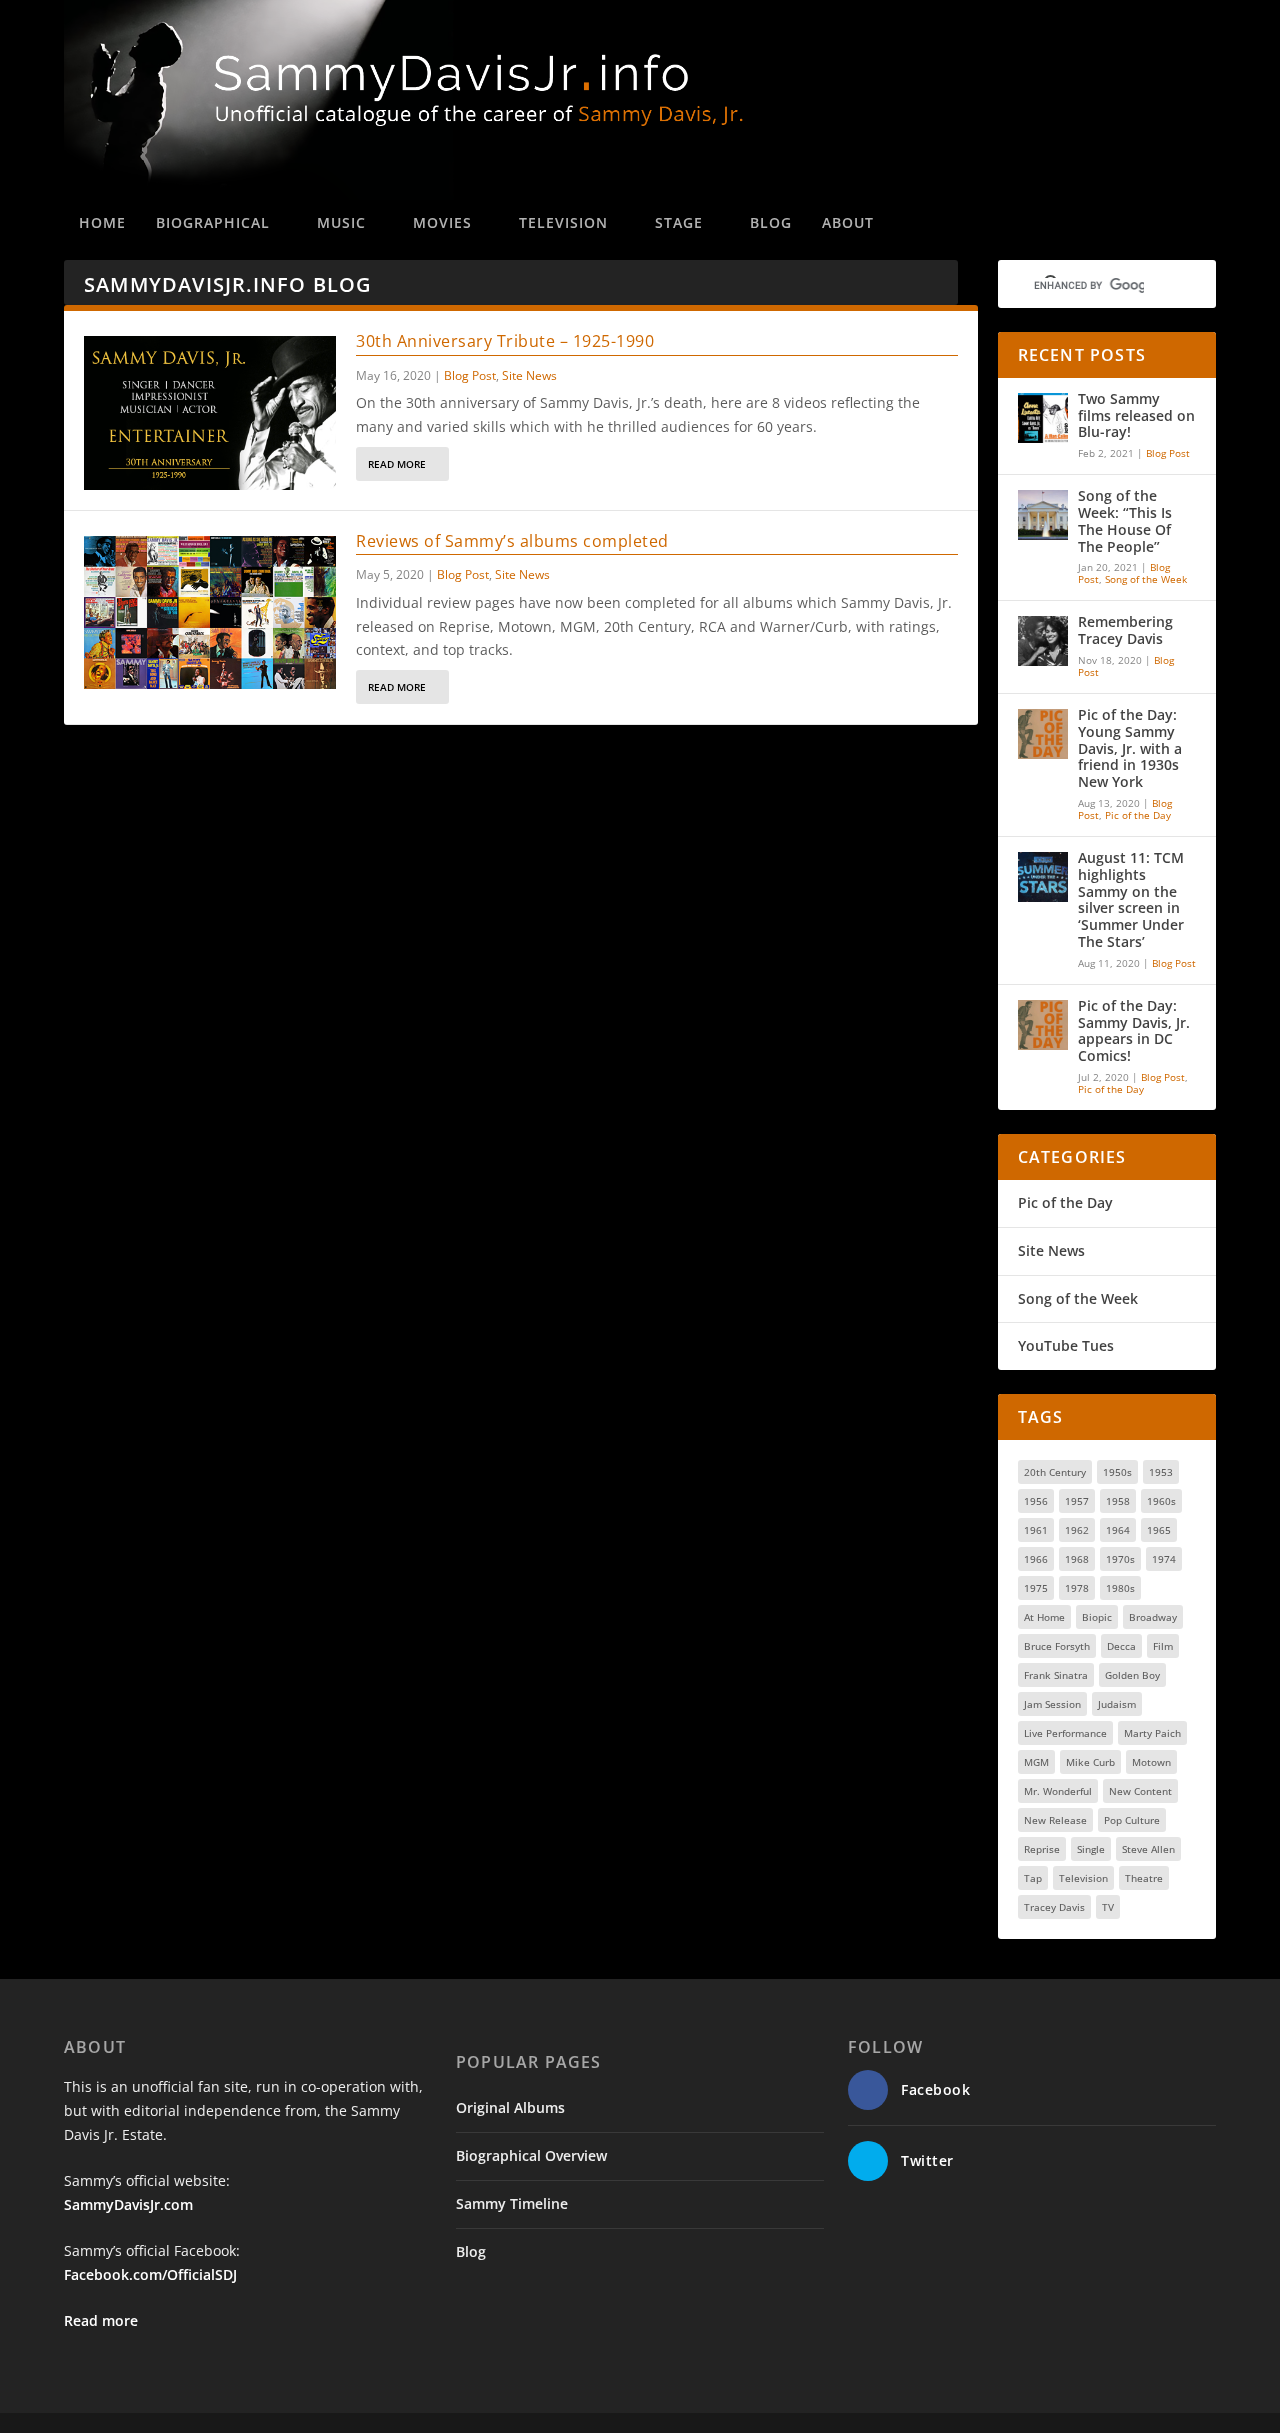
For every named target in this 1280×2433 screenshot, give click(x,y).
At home (1044, 1617)
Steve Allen (1148, 1849)
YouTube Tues (1066, 1345)
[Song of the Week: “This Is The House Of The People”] (1043, 515)
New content (1140, 1791)
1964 (1118, 1530)
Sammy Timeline (512, 2203)
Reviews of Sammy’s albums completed (512, 541)
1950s (1117, 1472)
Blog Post (470, 375)
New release (1055, 1820)
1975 (1036, 1588)
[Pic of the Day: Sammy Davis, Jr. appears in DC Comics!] (1043, 1025)
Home (102, 222)
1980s (1120, 1588)
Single (1091, 1849)
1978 (1077, 1588)
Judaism (1117, 1704)
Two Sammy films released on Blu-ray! (1136, 416)
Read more (101, 2320)
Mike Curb (1090, 1762)
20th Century (1055, 1472)
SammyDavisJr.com (128, 2204)
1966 (1036, 1559)
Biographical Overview (531, 2155)
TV (1108, 1907)
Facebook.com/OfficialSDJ (150, 2274)
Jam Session (1052, 1704)
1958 (1118, 1501)
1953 (1161, 1472)
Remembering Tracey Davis (1125, 631)
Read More (397, 464)
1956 (1036, 1501)
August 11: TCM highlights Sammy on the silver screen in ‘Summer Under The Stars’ (1131, 900)
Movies (442, 222)
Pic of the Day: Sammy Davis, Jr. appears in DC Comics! (1134, 1031)
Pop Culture (1132, 1820)
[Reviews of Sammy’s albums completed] (210, 613)
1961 (1036, 1530)
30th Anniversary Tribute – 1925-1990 (505, 341)
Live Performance (1065, 1733)
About (848, 222)
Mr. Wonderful (1058, 1791)
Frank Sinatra (1056, 1675)
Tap (1033, 1878)
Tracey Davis (1054, 1907)
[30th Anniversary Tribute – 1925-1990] (210, 413)
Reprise (1042, 1849)
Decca (1121, 1646)
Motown (1151, 1762)
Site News (529, 375)
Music (341, 222)
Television (563, 222)
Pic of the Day (1138, 815)
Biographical (213, 222)
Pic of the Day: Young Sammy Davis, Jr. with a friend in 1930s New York (1130, 749)
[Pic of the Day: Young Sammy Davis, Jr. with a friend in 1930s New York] (1043, 734)
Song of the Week (1146, 579)
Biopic (1097, 1617)
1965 (1159, 1530)
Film (1163, 1646)
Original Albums (510, 2107)
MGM (1036, 1762)
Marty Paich (1152, 1733)
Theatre (1144, 1878)
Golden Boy (1132, 1675)
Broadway (1153, 1617)
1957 (1077, 1501)
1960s (1161, 1501)
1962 (1077, 1530)
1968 (1077, 1559)
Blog (771, 222)
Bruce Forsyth (1057, 1646)
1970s (1120, 1559)
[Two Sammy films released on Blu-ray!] (1043, 418)
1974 (1164, 1559)
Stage (679, 222)
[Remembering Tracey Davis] (1043, 641)
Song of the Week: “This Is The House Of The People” (1125, 521)
